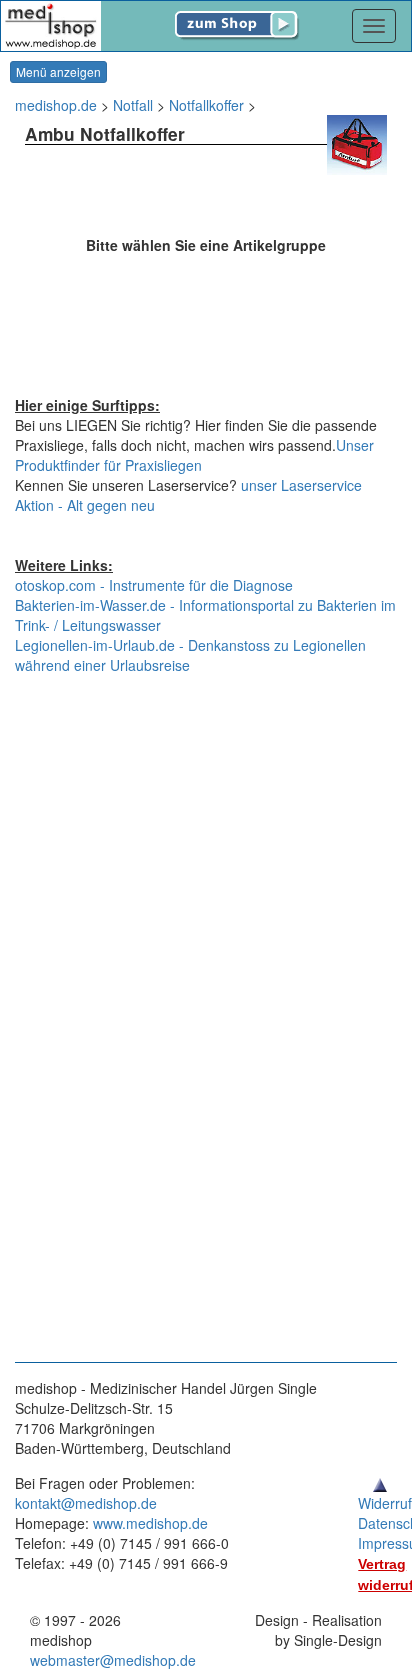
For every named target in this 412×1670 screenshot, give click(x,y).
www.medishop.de (150, 1523)
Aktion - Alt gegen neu (85, 505)
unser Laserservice (301, 485)
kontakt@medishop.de (86, 1503)
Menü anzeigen (58, 71)
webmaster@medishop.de (113, 1660)
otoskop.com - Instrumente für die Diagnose (154, 585)
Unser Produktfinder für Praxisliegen (194, 455)
